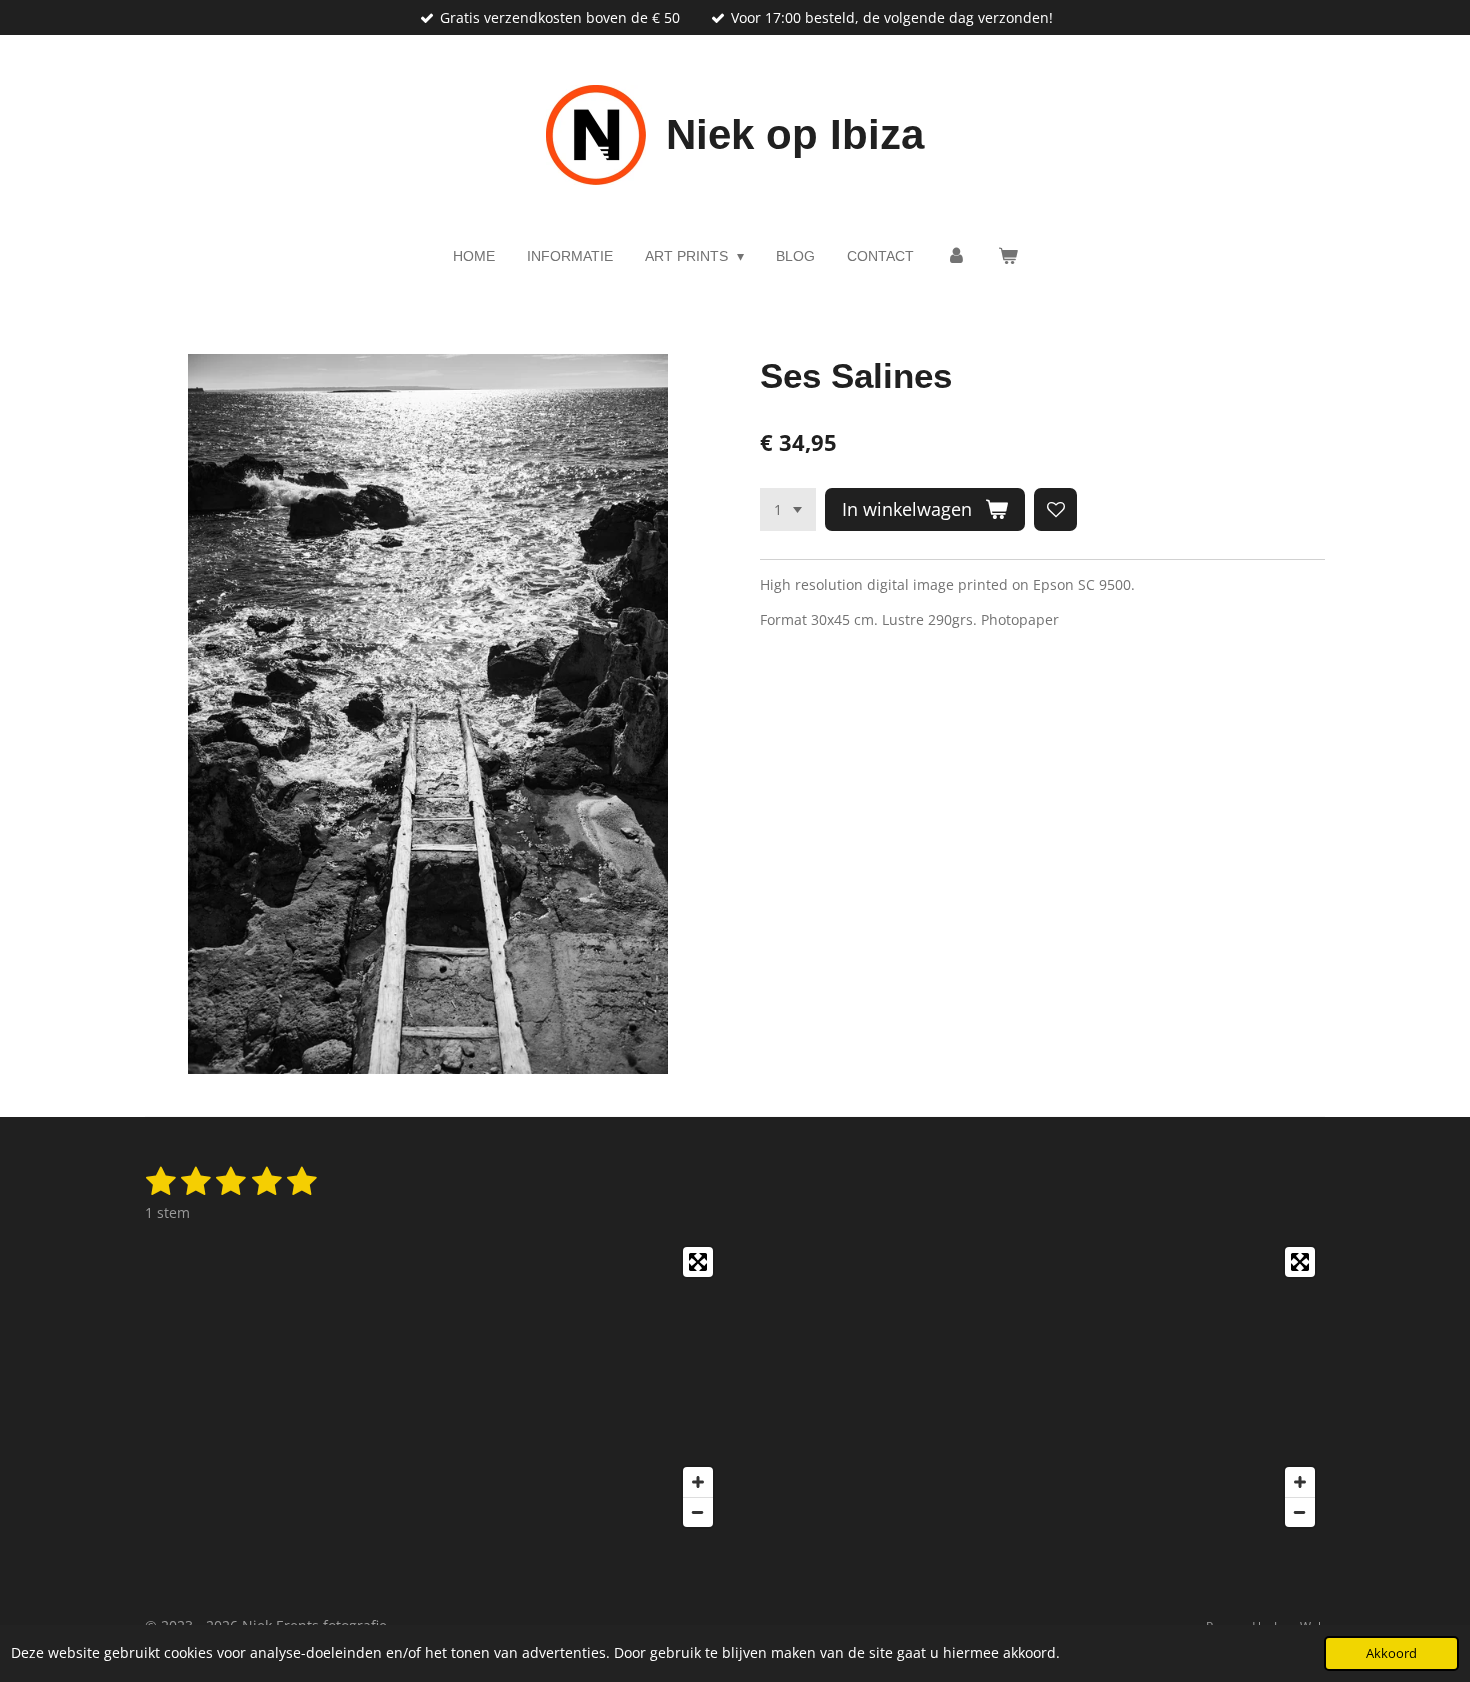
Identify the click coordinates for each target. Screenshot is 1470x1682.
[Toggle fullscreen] (698, 1262)
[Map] (434, 1387)
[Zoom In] (698, 1482)
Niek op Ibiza (795, 134)
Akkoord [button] (1391, 1653)
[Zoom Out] (698, 1512)
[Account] (956, 256)
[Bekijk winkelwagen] (1008, 256)
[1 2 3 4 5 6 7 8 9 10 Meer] (788, 510)
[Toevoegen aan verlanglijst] (1056, 510)
